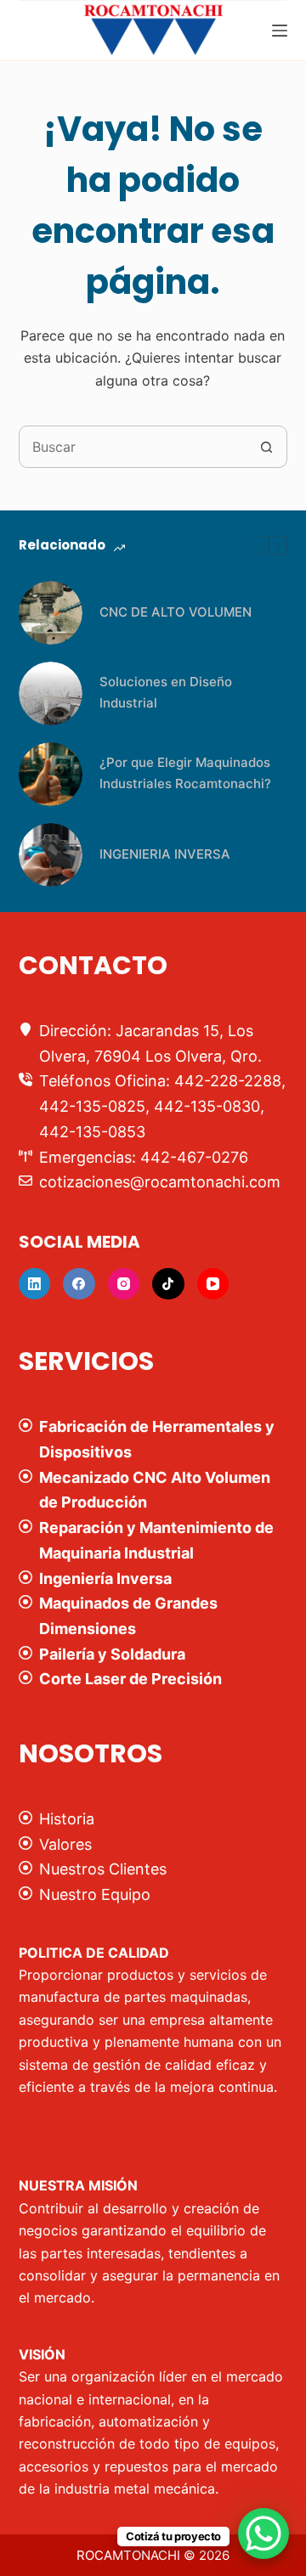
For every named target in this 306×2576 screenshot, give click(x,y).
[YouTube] (213, 1284)
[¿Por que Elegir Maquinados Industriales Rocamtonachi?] (51, 774)
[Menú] (280, 31)
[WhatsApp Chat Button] (263, 2534)
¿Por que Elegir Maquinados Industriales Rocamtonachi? (185, 773)
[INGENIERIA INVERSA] (51, 855)
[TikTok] (168, 1284)
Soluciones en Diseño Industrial (166, 692)
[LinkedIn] (35, 1284)
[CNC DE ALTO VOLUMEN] (51, 613)
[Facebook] (79, 1284)
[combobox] (133, 447)
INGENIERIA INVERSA (165, 854)
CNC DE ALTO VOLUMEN (176, 612)
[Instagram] (124, 1284)
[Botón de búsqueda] (266, 447)
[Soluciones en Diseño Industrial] (51, 693)
